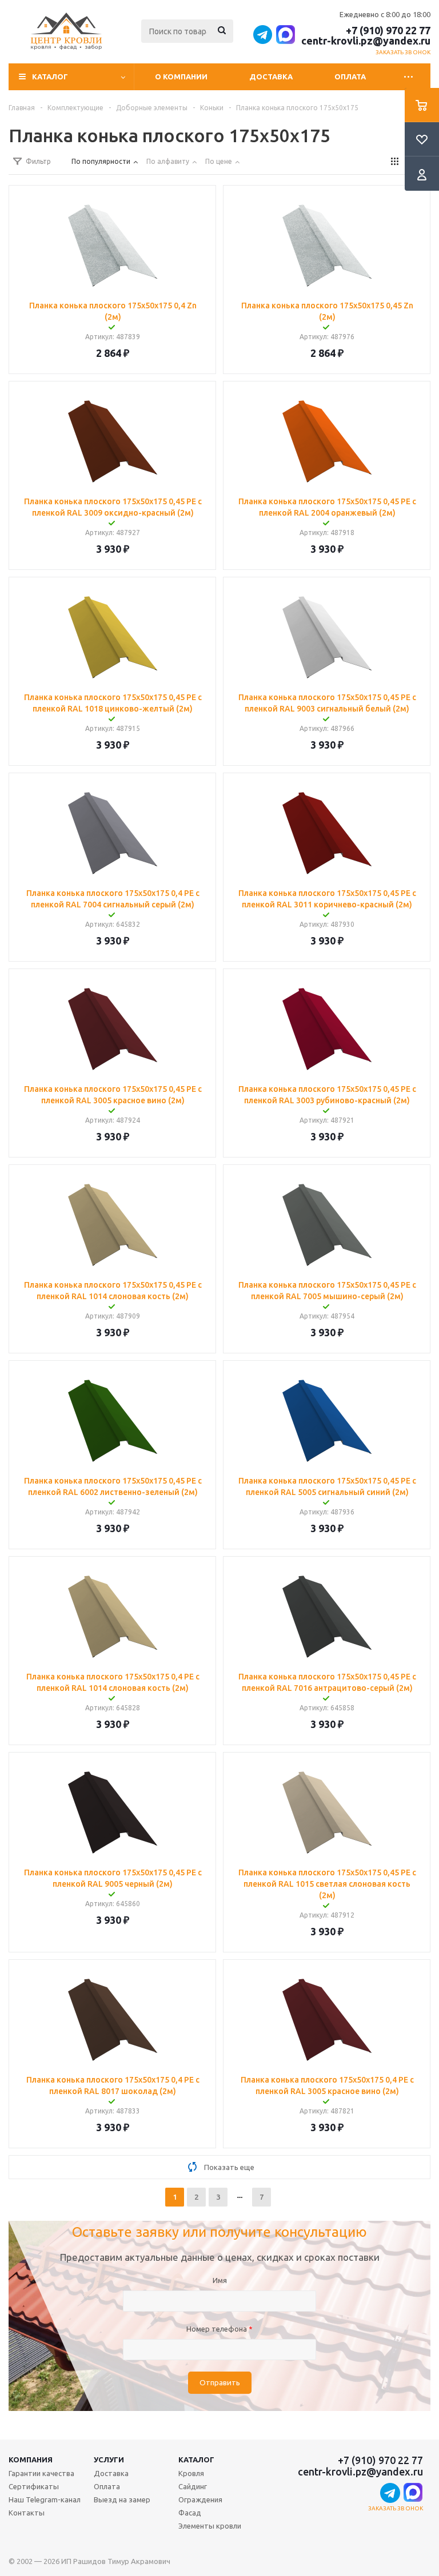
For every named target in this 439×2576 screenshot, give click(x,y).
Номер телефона (219, 2329)
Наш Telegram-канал (45, 2499)
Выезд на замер (122, 2499)
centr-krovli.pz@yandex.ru (366, 41)
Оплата (350, 77)
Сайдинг (193, 2486)
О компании (181, 77)
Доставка (271, 77)
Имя (220, 2280)
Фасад (190, 2513)
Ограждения (200, 2499)
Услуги (109, 2460)
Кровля (191, 2473)
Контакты (27, 2513)
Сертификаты (34, 2486)
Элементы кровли (210, 2526)
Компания (31, 2460)
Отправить (220, 2383)
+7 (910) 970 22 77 (388, 30)
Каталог (196, 2460)
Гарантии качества (41, 2473)
